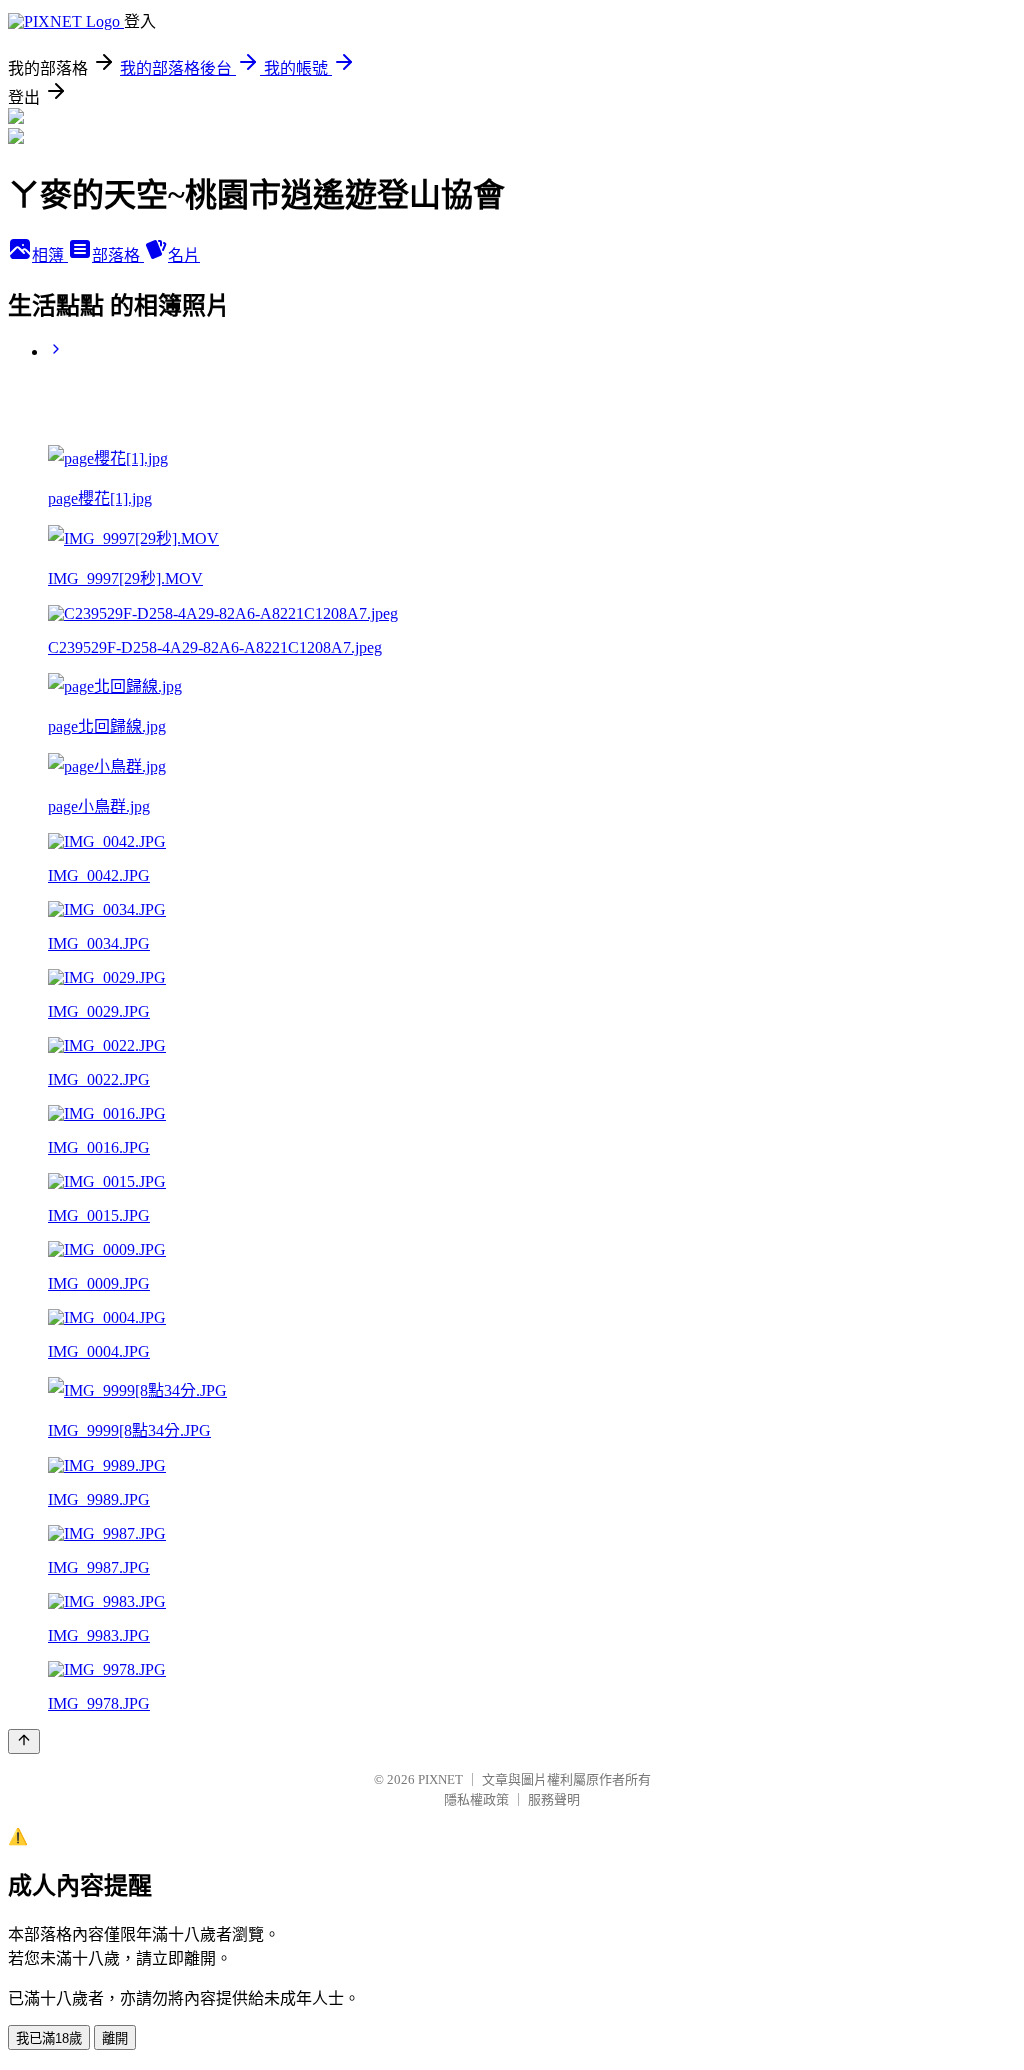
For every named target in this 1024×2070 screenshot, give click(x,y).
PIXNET (440, 1779)
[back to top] (24, 1741)
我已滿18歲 (49, 2038)
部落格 (118, 255)
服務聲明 (554, 1799)
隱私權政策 (476, 1799)
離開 (115, 2038)
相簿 (50, 255)
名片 (184, 255)
